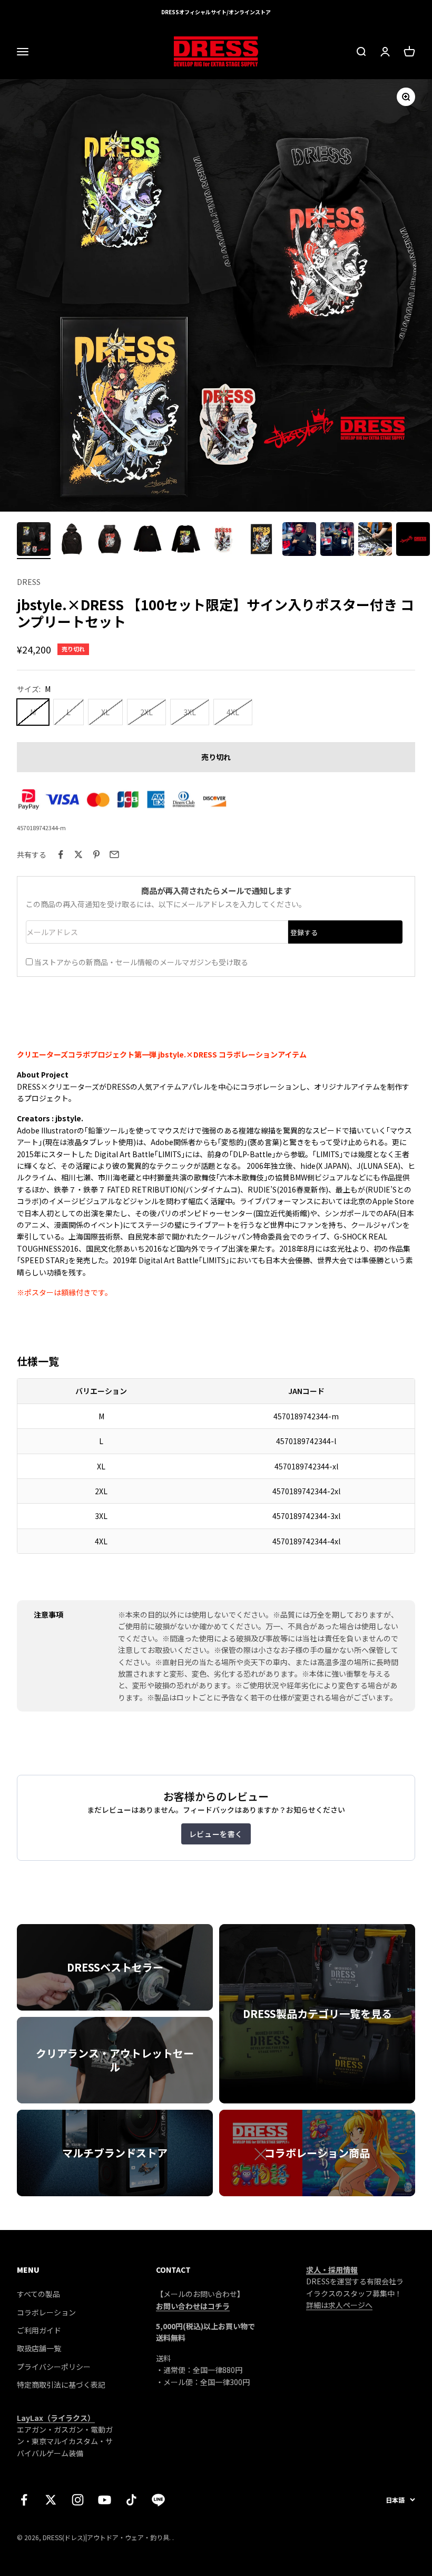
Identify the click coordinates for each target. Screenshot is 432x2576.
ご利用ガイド (39, 2330)
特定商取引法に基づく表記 (61, 2385)
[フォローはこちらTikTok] (131, 2500)
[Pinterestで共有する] (96, 854)
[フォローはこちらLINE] (158, 2500)
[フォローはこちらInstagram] (78, 2500)
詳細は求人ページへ (339, 2305)
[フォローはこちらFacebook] (24, 2500)
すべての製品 (38, 2294)
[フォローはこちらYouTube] (105, 2500)
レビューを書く (216, 1834)
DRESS (29, 582)
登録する (304, 932)
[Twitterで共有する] (78, 854)
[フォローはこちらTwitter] (51, 2500)
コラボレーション (46, 2312)
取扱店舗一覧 (39, 2348)
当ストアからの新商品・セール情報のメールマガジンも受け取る (141, 962)
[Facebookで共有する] (61, 854)
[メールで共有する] (114, 854)
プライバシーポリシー (54, 2367)
